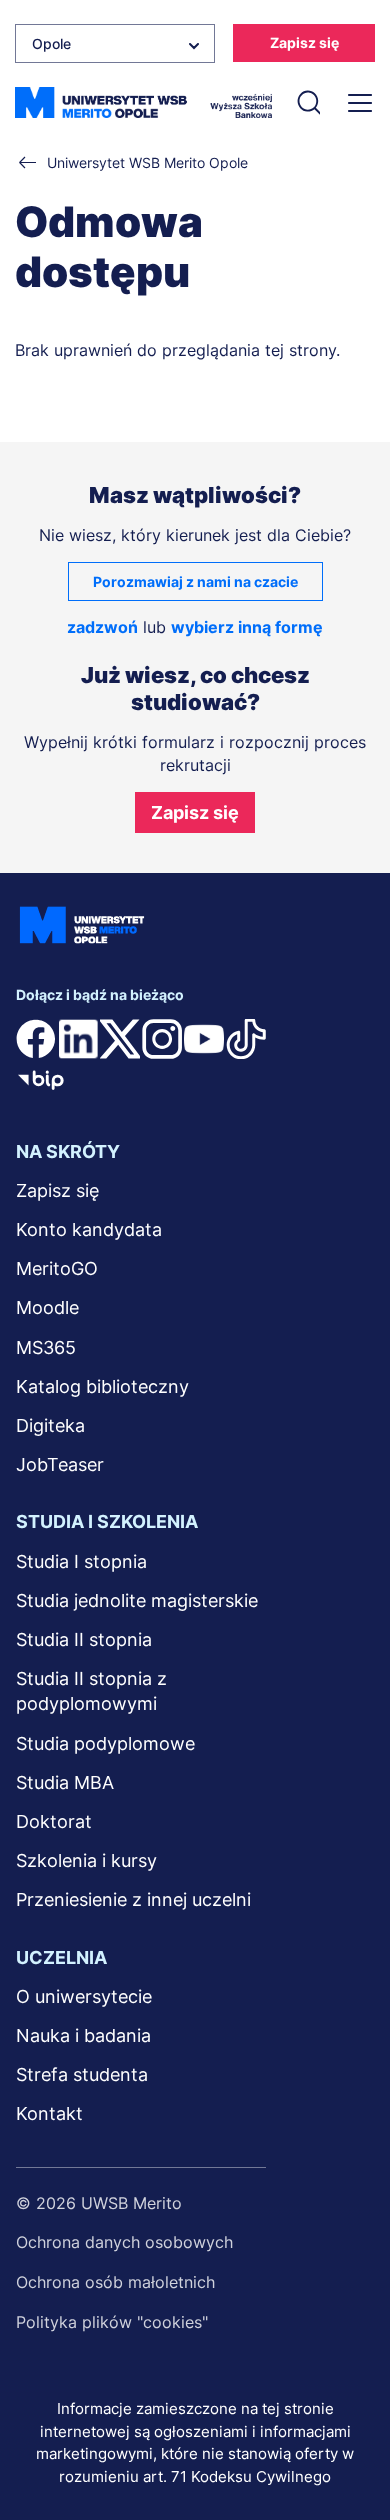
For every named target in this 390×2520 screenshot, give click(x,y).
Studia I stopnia (81, 1561)
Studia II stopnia (84, 1639)
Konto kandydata (89, 1229)
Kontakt (49, 2113)
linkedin (78, 1039)
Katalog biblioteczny (102, 1386)
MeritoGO (57, 1268)
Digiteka (50, 1425)
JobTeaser (60, 1464)
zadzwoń (102, 627)
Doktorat (54, 1821)
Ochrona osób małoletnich (115, 2282)
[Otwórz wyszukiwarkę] (308, 103)
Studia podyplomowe (105, 1743)
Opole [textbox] (51, 43)
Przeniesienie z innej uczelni (133, 1899)
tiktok (246, 1039)
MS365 (46, 1347)
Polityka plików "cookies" (112, 2322)
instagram (162, 1039)
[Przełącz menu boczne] (358, 103)
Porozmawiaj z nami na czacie (195, 581)
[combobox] (115, 43)
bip (41, 1079)
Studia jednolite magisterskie (137, 1600)
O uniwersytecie (84, 1996)
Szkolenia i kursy (86, 1860)
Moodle (47, 1307)
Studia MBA (65, 1782)
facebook (36, 1039)
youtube (204, 1039)
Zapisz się (304, 42)
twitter (120, 1039)
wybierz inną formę (247, 627)
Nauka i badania (83, 2035)
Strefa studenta (82, 2074)
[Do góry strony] (348, 2446)
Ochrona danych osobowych (124, 2242)
